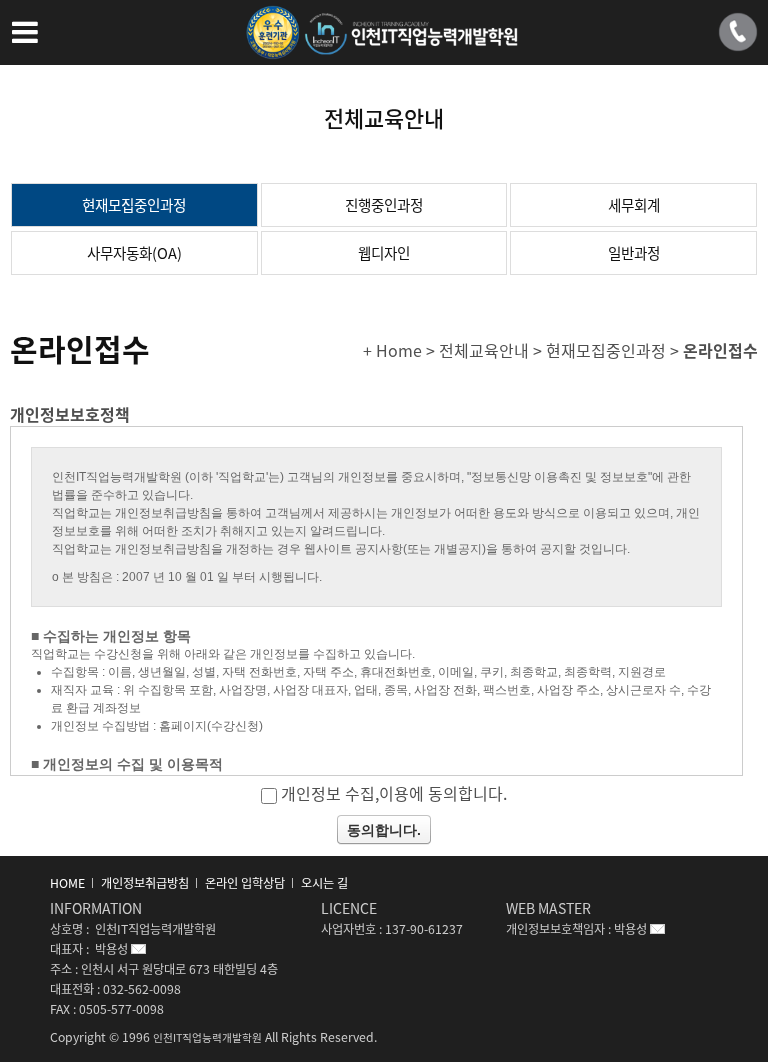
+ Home (392, 350)
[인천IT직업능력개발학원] (384, 43)
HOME (67, 883)
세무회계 (634, 205)
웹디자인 (384, 253)
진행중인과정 (384, 205)
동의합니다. (384, 830)
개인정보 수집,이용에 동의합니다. (394, 793)
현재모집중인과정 (134, 205)
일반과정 (634, 253)
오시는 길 (324, 883)
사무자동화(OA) (134, 253)
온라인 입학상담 (245, 883)
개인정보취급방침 (145, 883)
